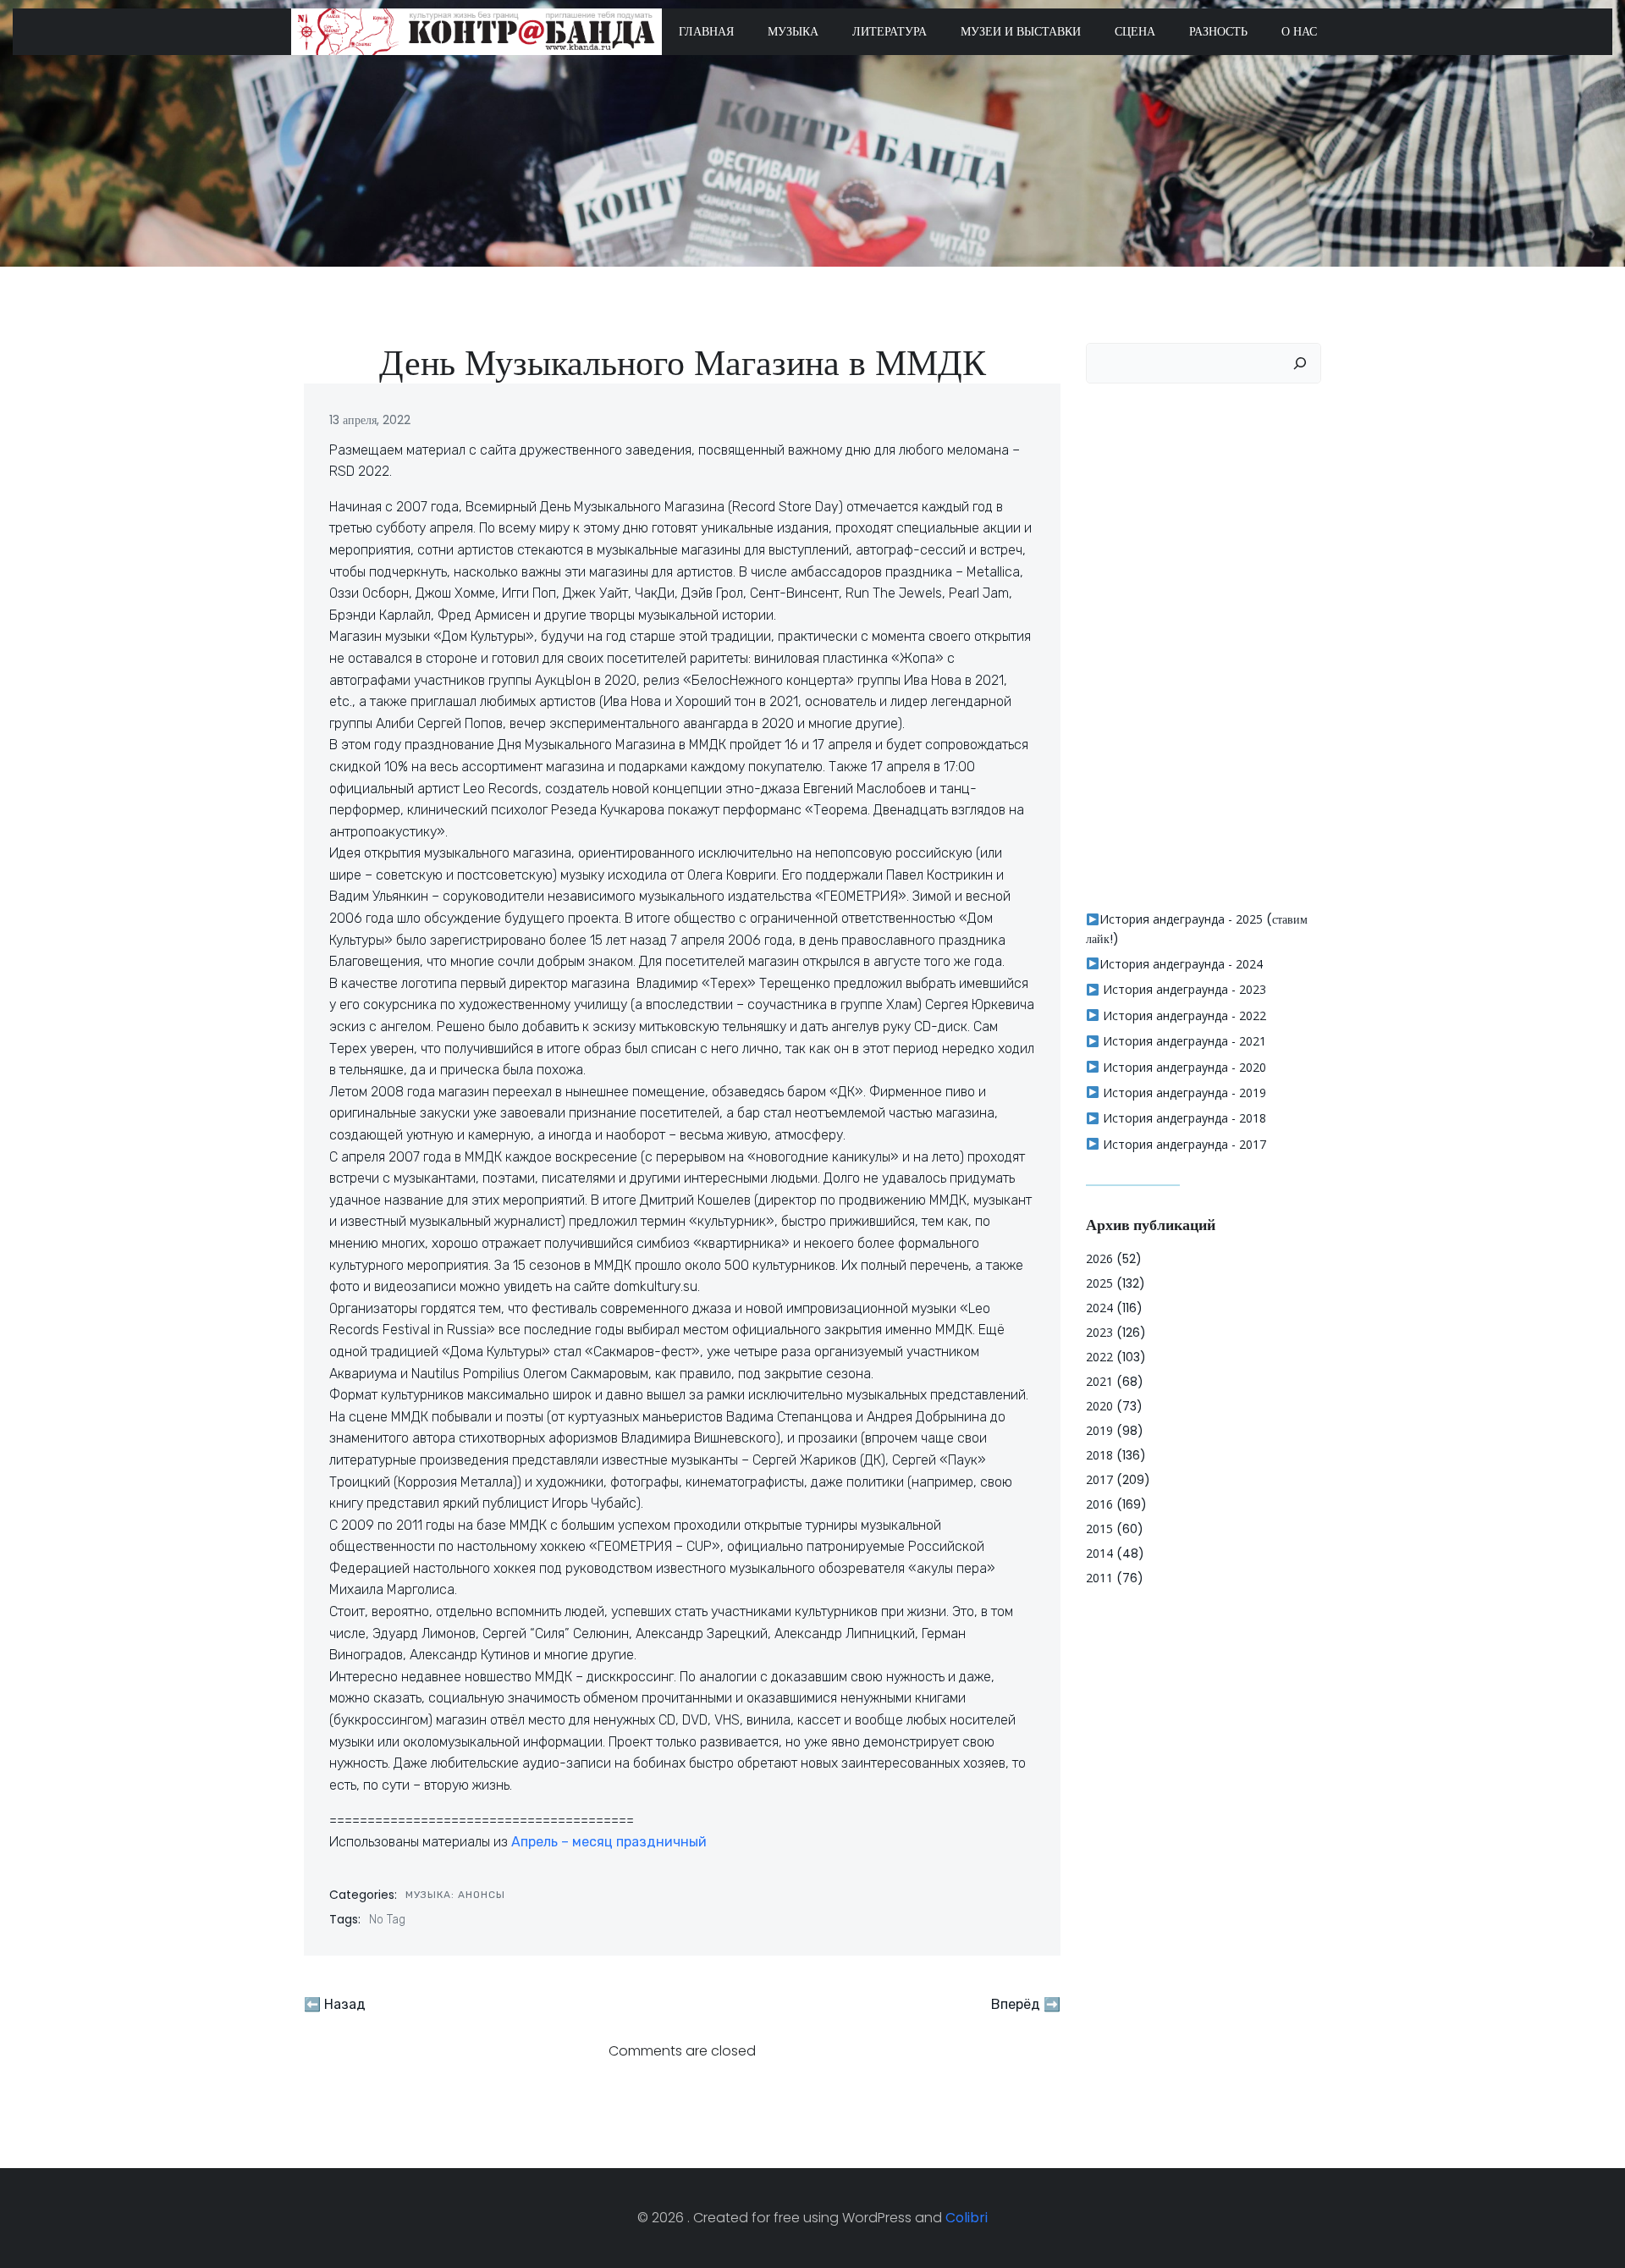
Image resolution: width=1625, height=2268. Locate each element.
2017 (1099, 1479)
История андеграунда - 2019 (1183, 1093)
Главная (706, 31)
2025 (1099, 1283)
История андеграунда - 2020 (1183, 1067)
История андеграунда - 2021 (1183, 1041)
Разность (1218, 31)
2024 (1099, 1308)
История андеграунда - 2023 (1183, 989)
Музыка (793, 31)
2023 (1099, 1332)
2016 (1099, 1504)
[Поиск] (1300, 363)
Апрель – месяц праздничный (609, 1842)
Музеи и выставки (1021, 31)
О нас (1299, 31)
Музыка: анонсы (455, 1895)
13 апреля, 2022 (370, 420)
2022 (1099, 1357)
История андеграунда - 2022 (1183, 1015)
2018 (1099, 1455)
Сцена (1135, 31)
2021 (1099, 1381)
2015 (1099, 1529)
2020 (1099, 1406)
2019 (1099, 1430)
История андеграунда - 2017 (1183, 1144)
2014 (1099, 1553)
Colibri (967, 2218)
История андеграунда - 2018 (1183, 1118)
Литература (890, 31)
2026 (1099, 1258)
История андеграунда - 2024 (1181, 964)
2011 (1099, 1578)
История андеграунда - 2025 (1181, 919)
